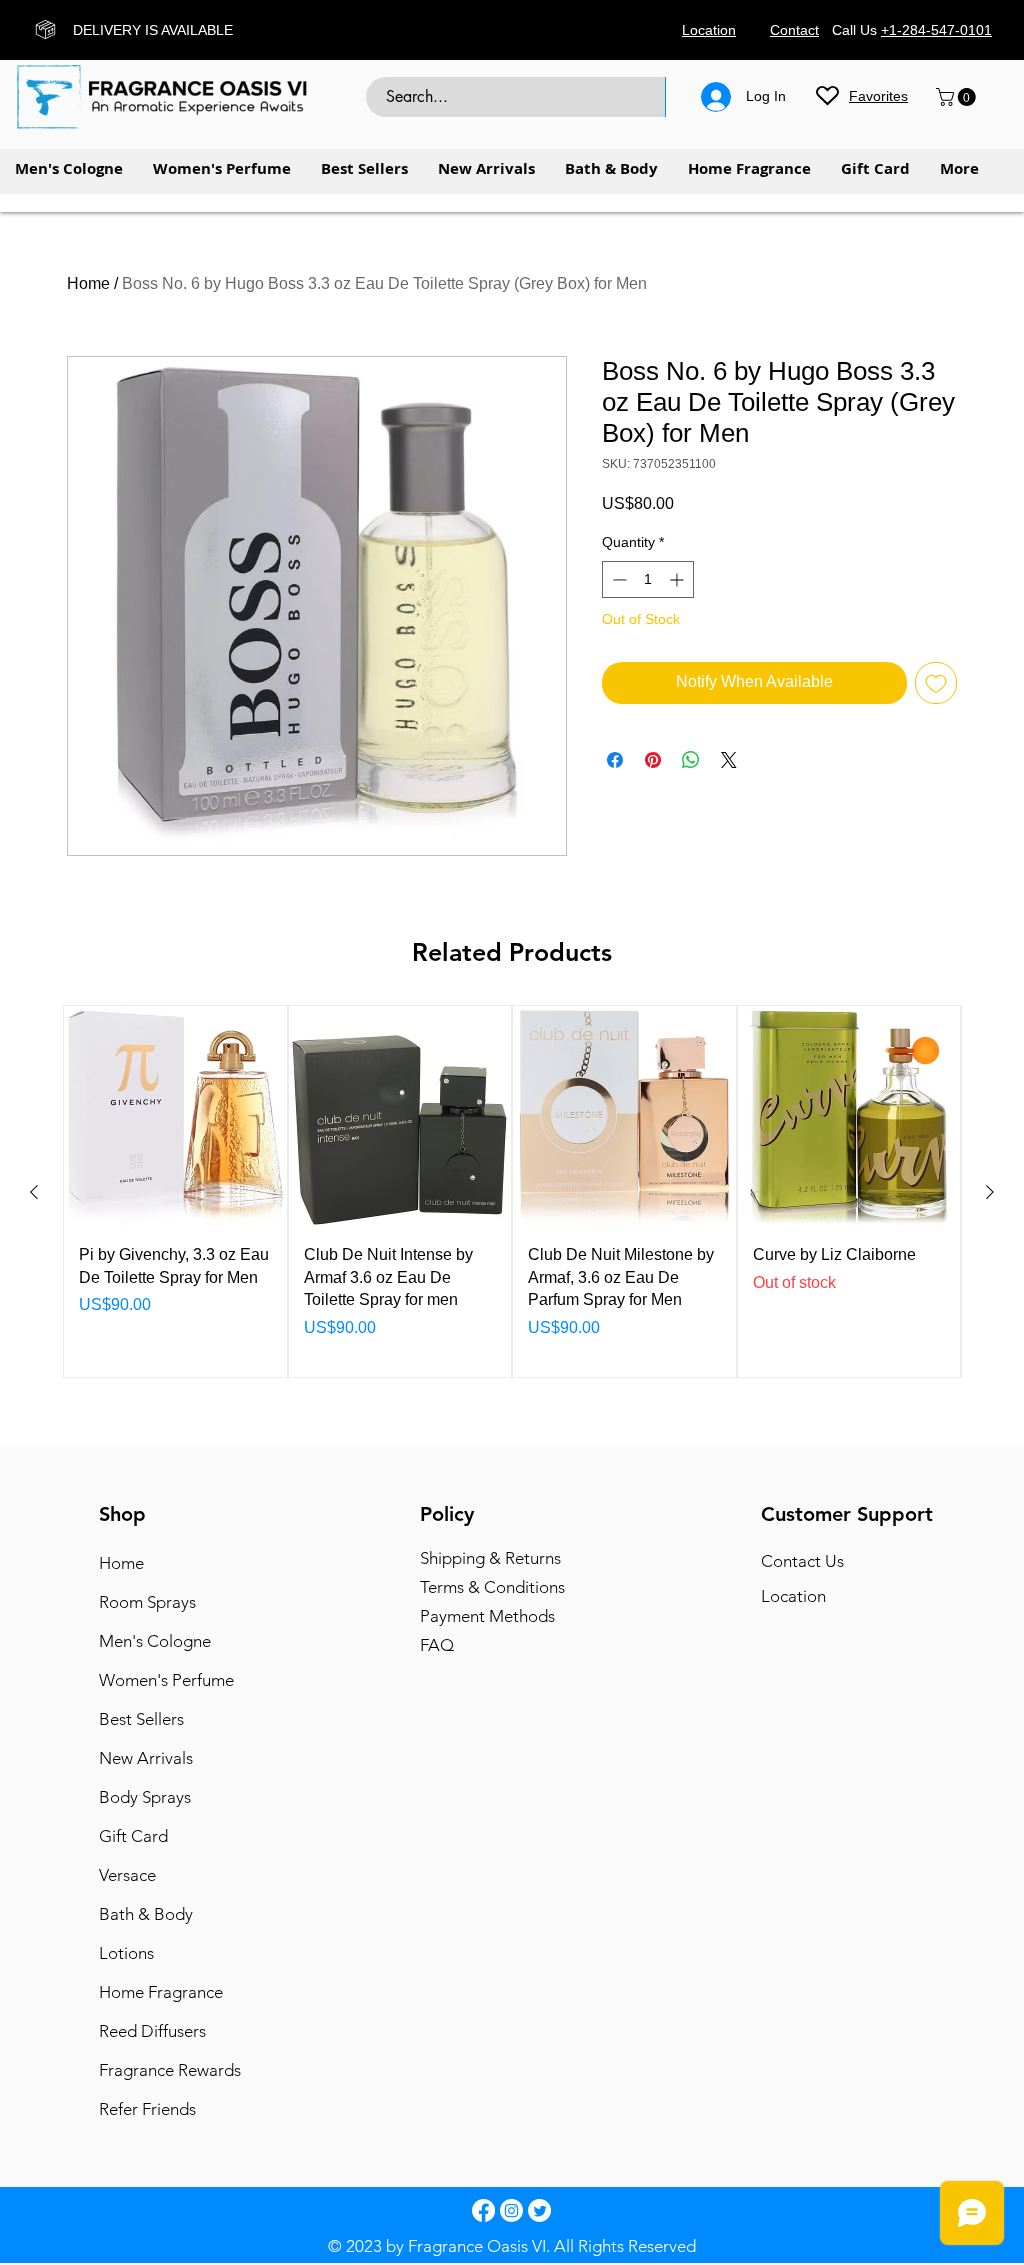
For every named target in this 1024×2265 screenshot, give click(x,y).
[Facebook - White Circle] (483, 2210)
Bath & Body (146, 1914)
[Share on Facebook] (615, 760)
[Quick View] (175, 1117)
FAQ (437, 1645)
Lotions (126, 1953)
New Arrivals (146, 1758)
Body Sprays (145, 1797)
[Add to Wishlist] (936, 683)
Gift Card (133, 1836)
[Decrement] (617, 579)
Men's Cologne (155, 1641)
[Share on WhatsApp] (691, 760)
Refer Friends (147, 2109)
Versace (127, 1875)
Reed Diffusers (152, 2031)
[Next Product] (990, 1192)
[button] (958, 97)
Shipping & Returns (490, 1558)
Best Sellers (141, 1719)
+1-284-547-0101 (936, 30)
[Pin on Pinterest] (653, 760)
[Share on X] (729, 760)
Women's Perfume (166, 1680)
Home (88, 283)
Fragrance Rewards (169, 2070)
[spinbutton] (648, 579)
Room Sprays (147, 1602)
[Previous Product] (34, 1192)
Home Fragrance (161, 1992)
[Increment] (678, 579)
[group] (512, 1191)
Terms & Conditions (492, 1587)
